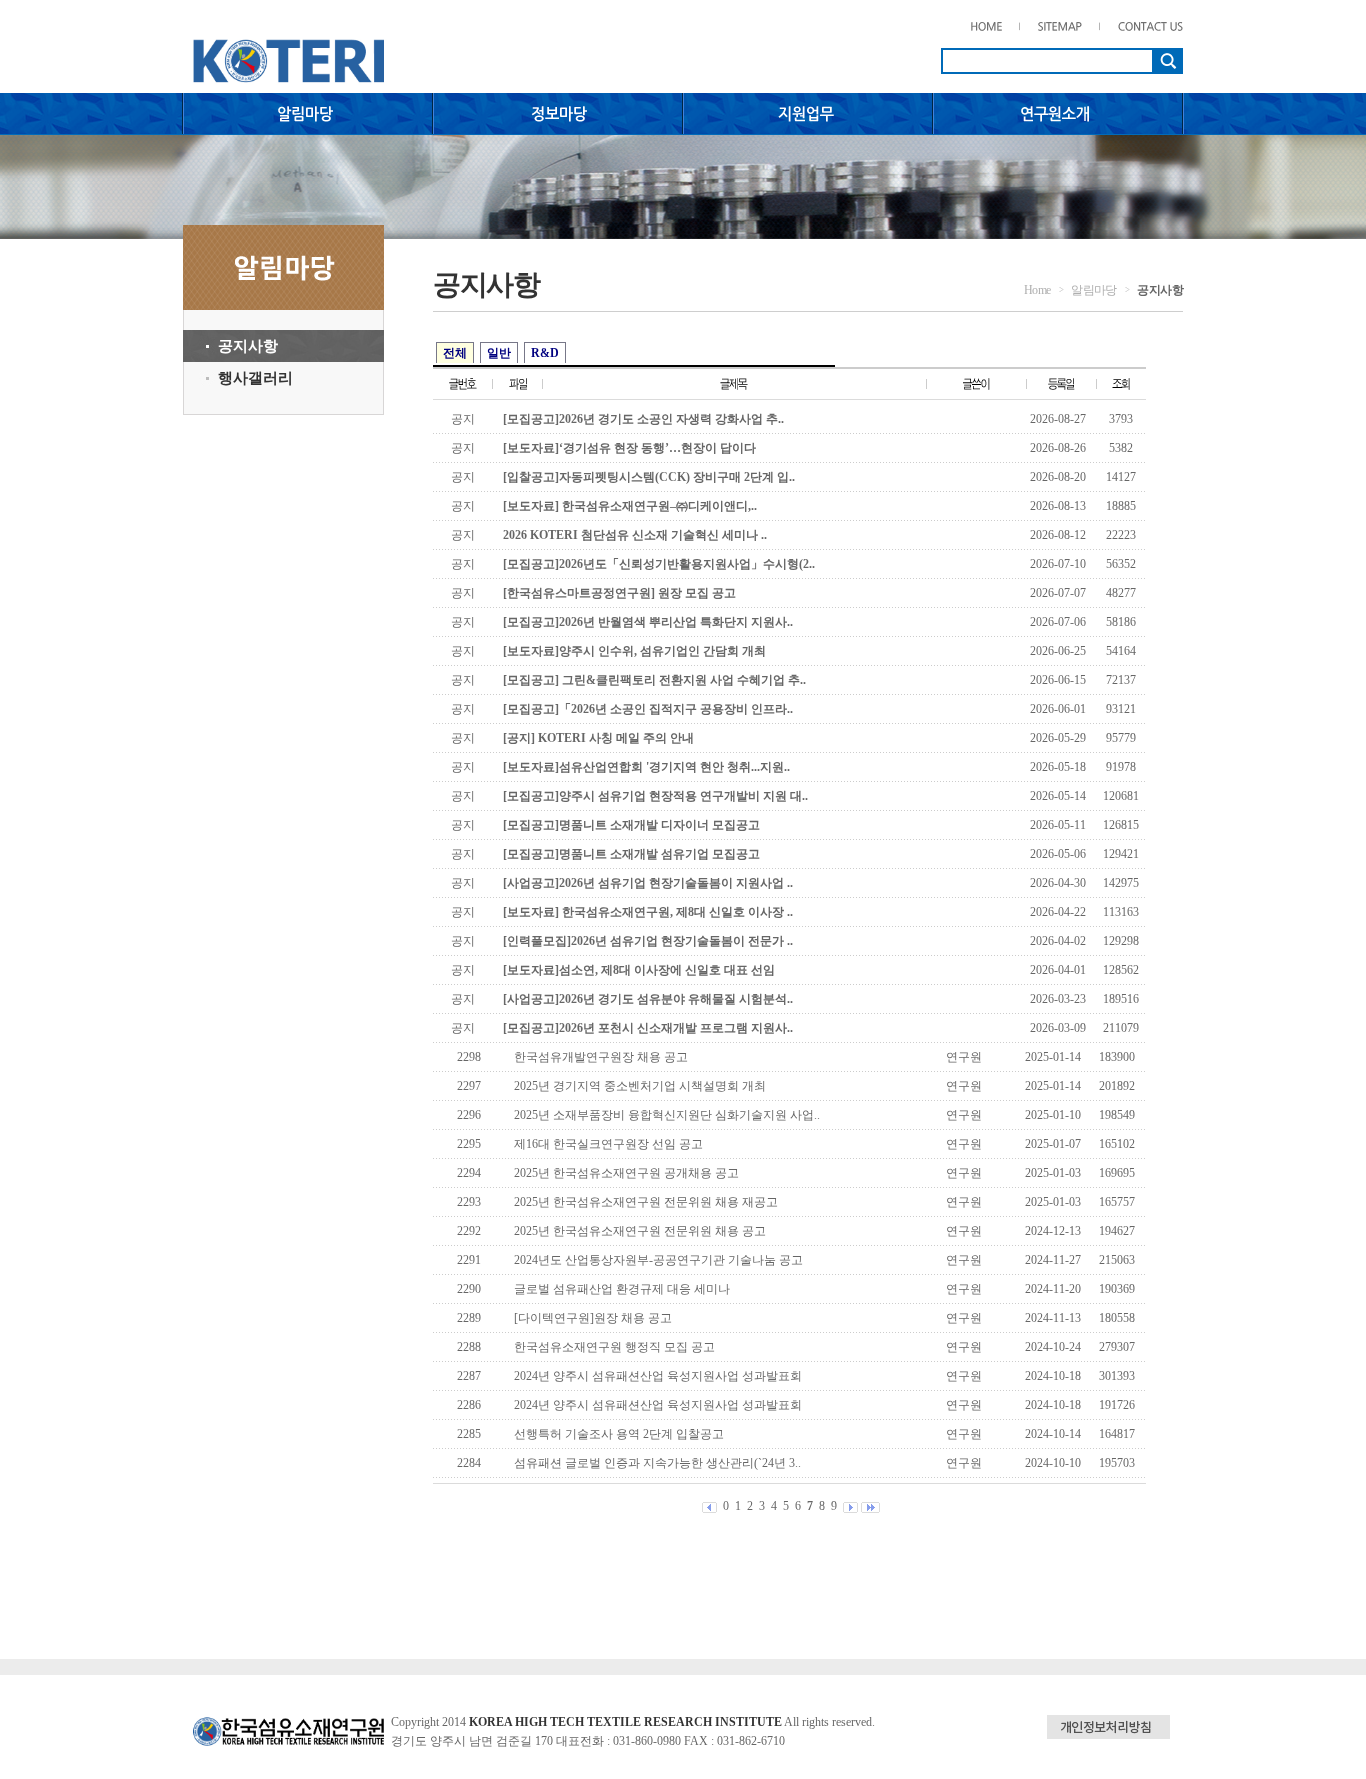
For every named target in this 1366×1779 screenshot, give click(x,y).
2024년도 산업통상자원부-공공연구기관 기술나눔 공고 (658, 1260)
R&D (545, 353)
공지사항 (248, 346)
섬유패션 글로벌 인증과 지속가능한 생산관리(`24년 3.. (657, 1463)
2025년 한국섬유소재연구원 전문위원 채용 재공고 (646, 1202)
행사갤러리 (255, 378)
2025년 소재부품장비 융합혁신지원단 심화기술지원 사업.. (667, 1115)
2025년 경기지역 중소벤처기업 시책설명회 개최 (640, 1086)
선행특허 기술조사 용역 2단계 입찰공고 (619, 1434)
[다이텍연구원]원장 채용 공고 (593, 1318)
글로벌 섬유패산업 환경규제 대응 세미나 (622, 1289)
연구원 (964, 1057)
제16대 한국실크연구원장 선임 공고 (608, 1144)
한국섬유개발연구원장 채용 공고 (601, 1057)
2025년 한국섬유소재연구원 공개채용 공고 (626, 1173)
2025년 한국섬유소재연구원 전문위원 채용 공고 (640, 1231)
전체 (455, 353)
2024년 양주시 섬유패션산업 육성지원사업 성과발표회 (658, 1376)
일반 (499, 353)
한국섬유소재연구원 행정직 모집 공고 (614, 1347)
